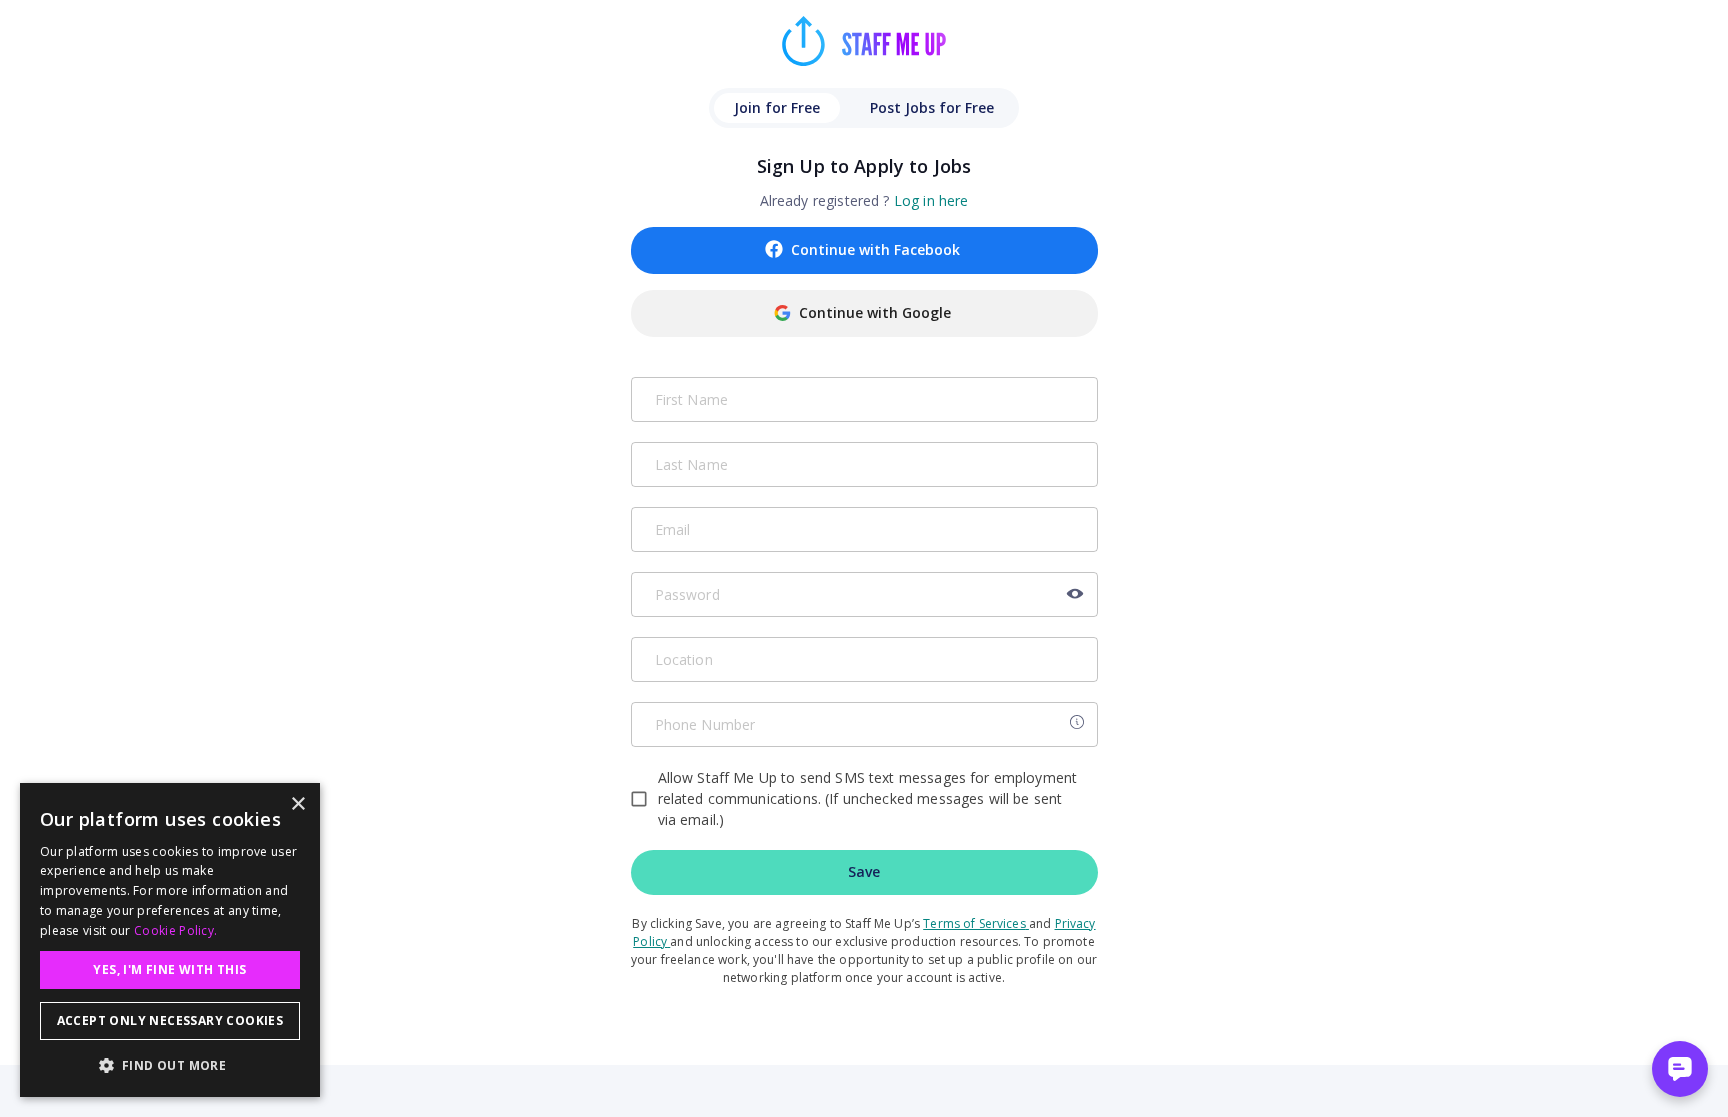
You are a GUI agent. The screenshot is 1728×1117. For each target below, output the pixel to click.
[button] (170, 1065)
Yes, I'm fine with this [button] (169, 969)
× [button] (297, 804)
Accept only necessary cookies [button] (170, 1020)
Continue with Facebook (875, 249)
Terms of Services (974, 923)
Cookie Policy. (175, 930)
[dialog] (170, 940)
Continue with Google (875, 312)
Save (864, 871)
